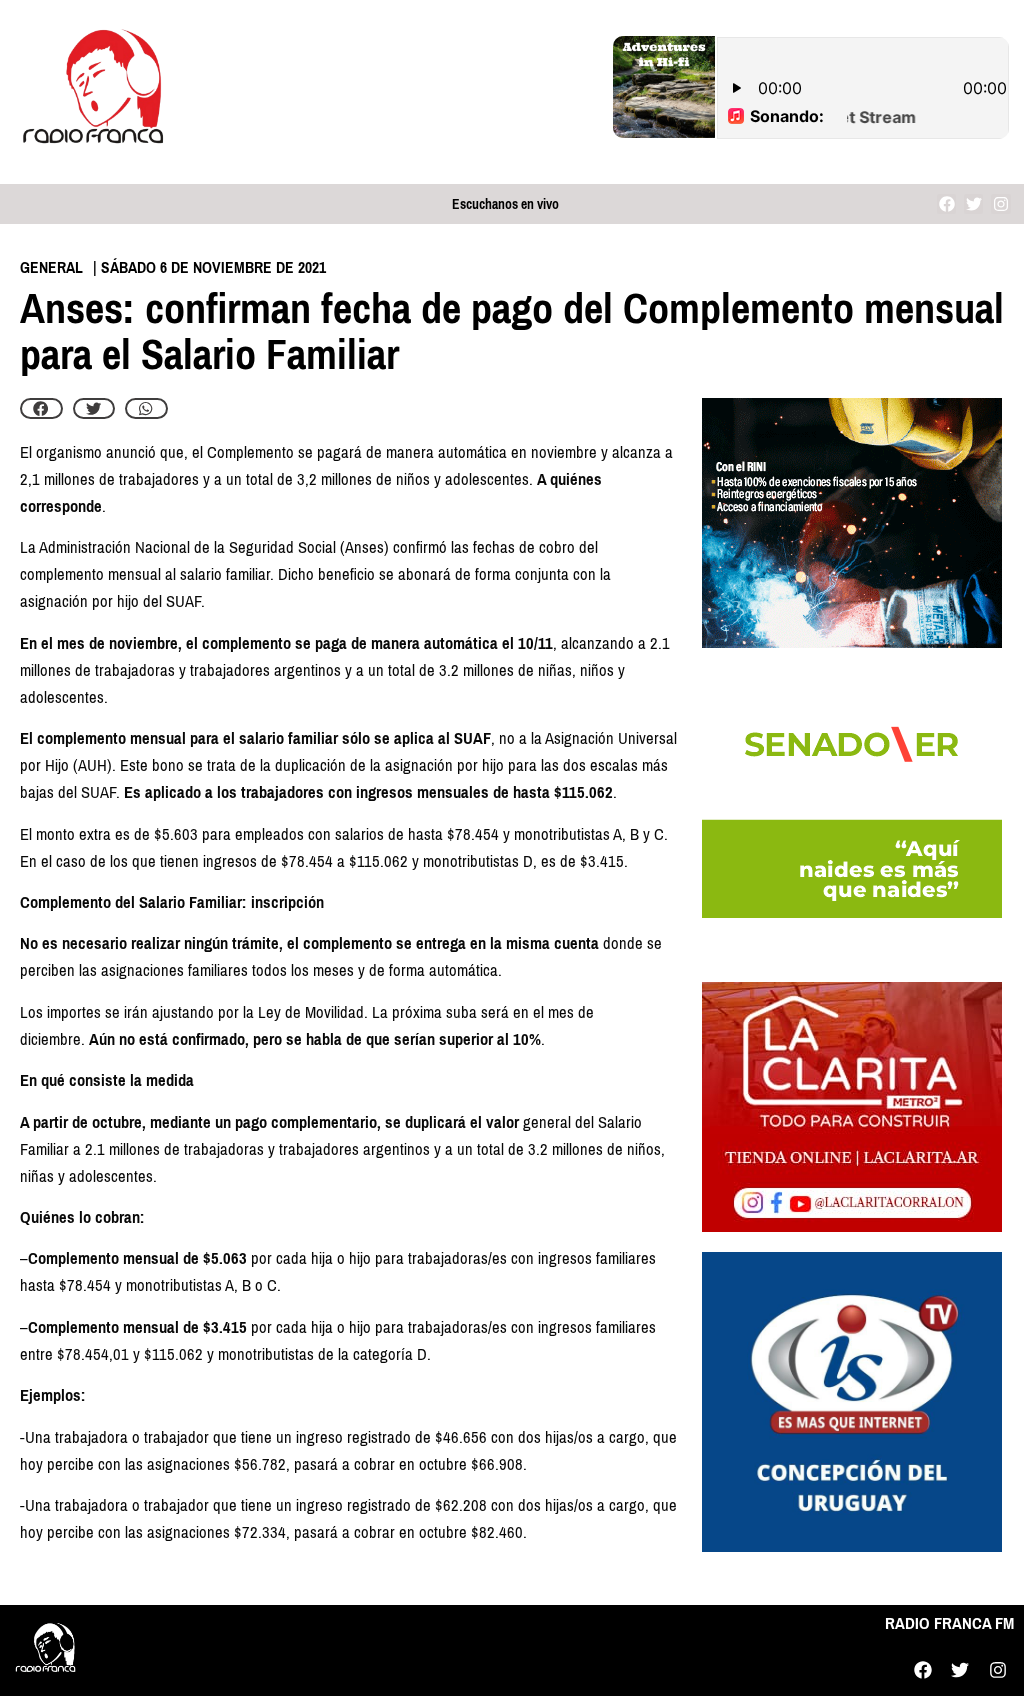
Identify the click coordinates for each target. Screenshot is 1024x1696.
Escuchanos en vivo (505, 204)
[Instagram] (1000, 203)
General (51, 267)
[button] (41, 409)
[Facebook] (946, 203)
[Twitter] (973, 203)
